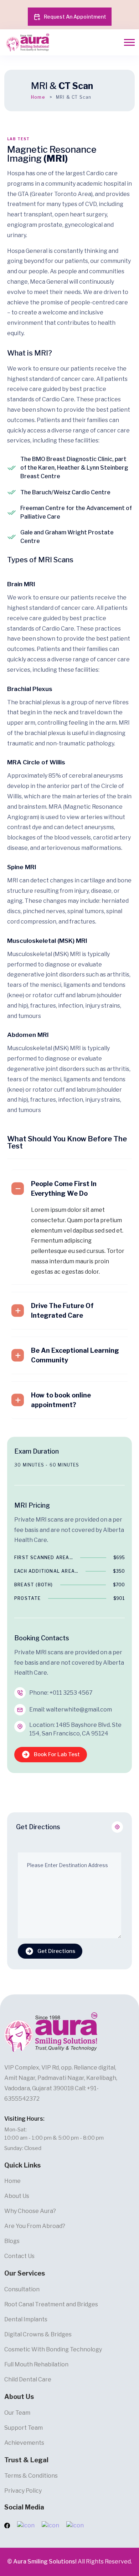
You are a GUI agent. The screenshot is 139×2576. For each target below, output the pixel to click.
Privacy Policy (23, 2491)
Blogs (12, 2241)
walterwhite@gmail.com (79, 1710)
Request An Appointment (75, 17)
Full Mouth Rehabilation (36, 2364)
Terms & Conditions (31, 2476)
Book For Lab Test (57, 1754)
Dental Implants (26, 2319)
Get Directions (56, 1951)
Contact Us (19, 2256)
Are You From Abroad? (35, 2226)
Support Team (24, 2428)
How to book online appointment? (61, 1400)
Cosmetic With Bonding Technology (53, 2349)
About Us (17, 2196)
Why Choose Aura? (30, 2211)
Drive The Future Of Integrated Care (62, 1311)
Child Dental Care (28, 2379)
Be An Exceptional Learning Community (75, 1355)
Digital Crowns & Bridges (38, 2334)
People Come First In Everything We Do (64, 1189)
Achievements (24, 2443)
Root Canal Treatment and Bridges (51, 2304)
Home (38, 97)
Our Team (17, 2413)
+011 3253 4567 (71, 1693)
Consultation (22, 2289)
